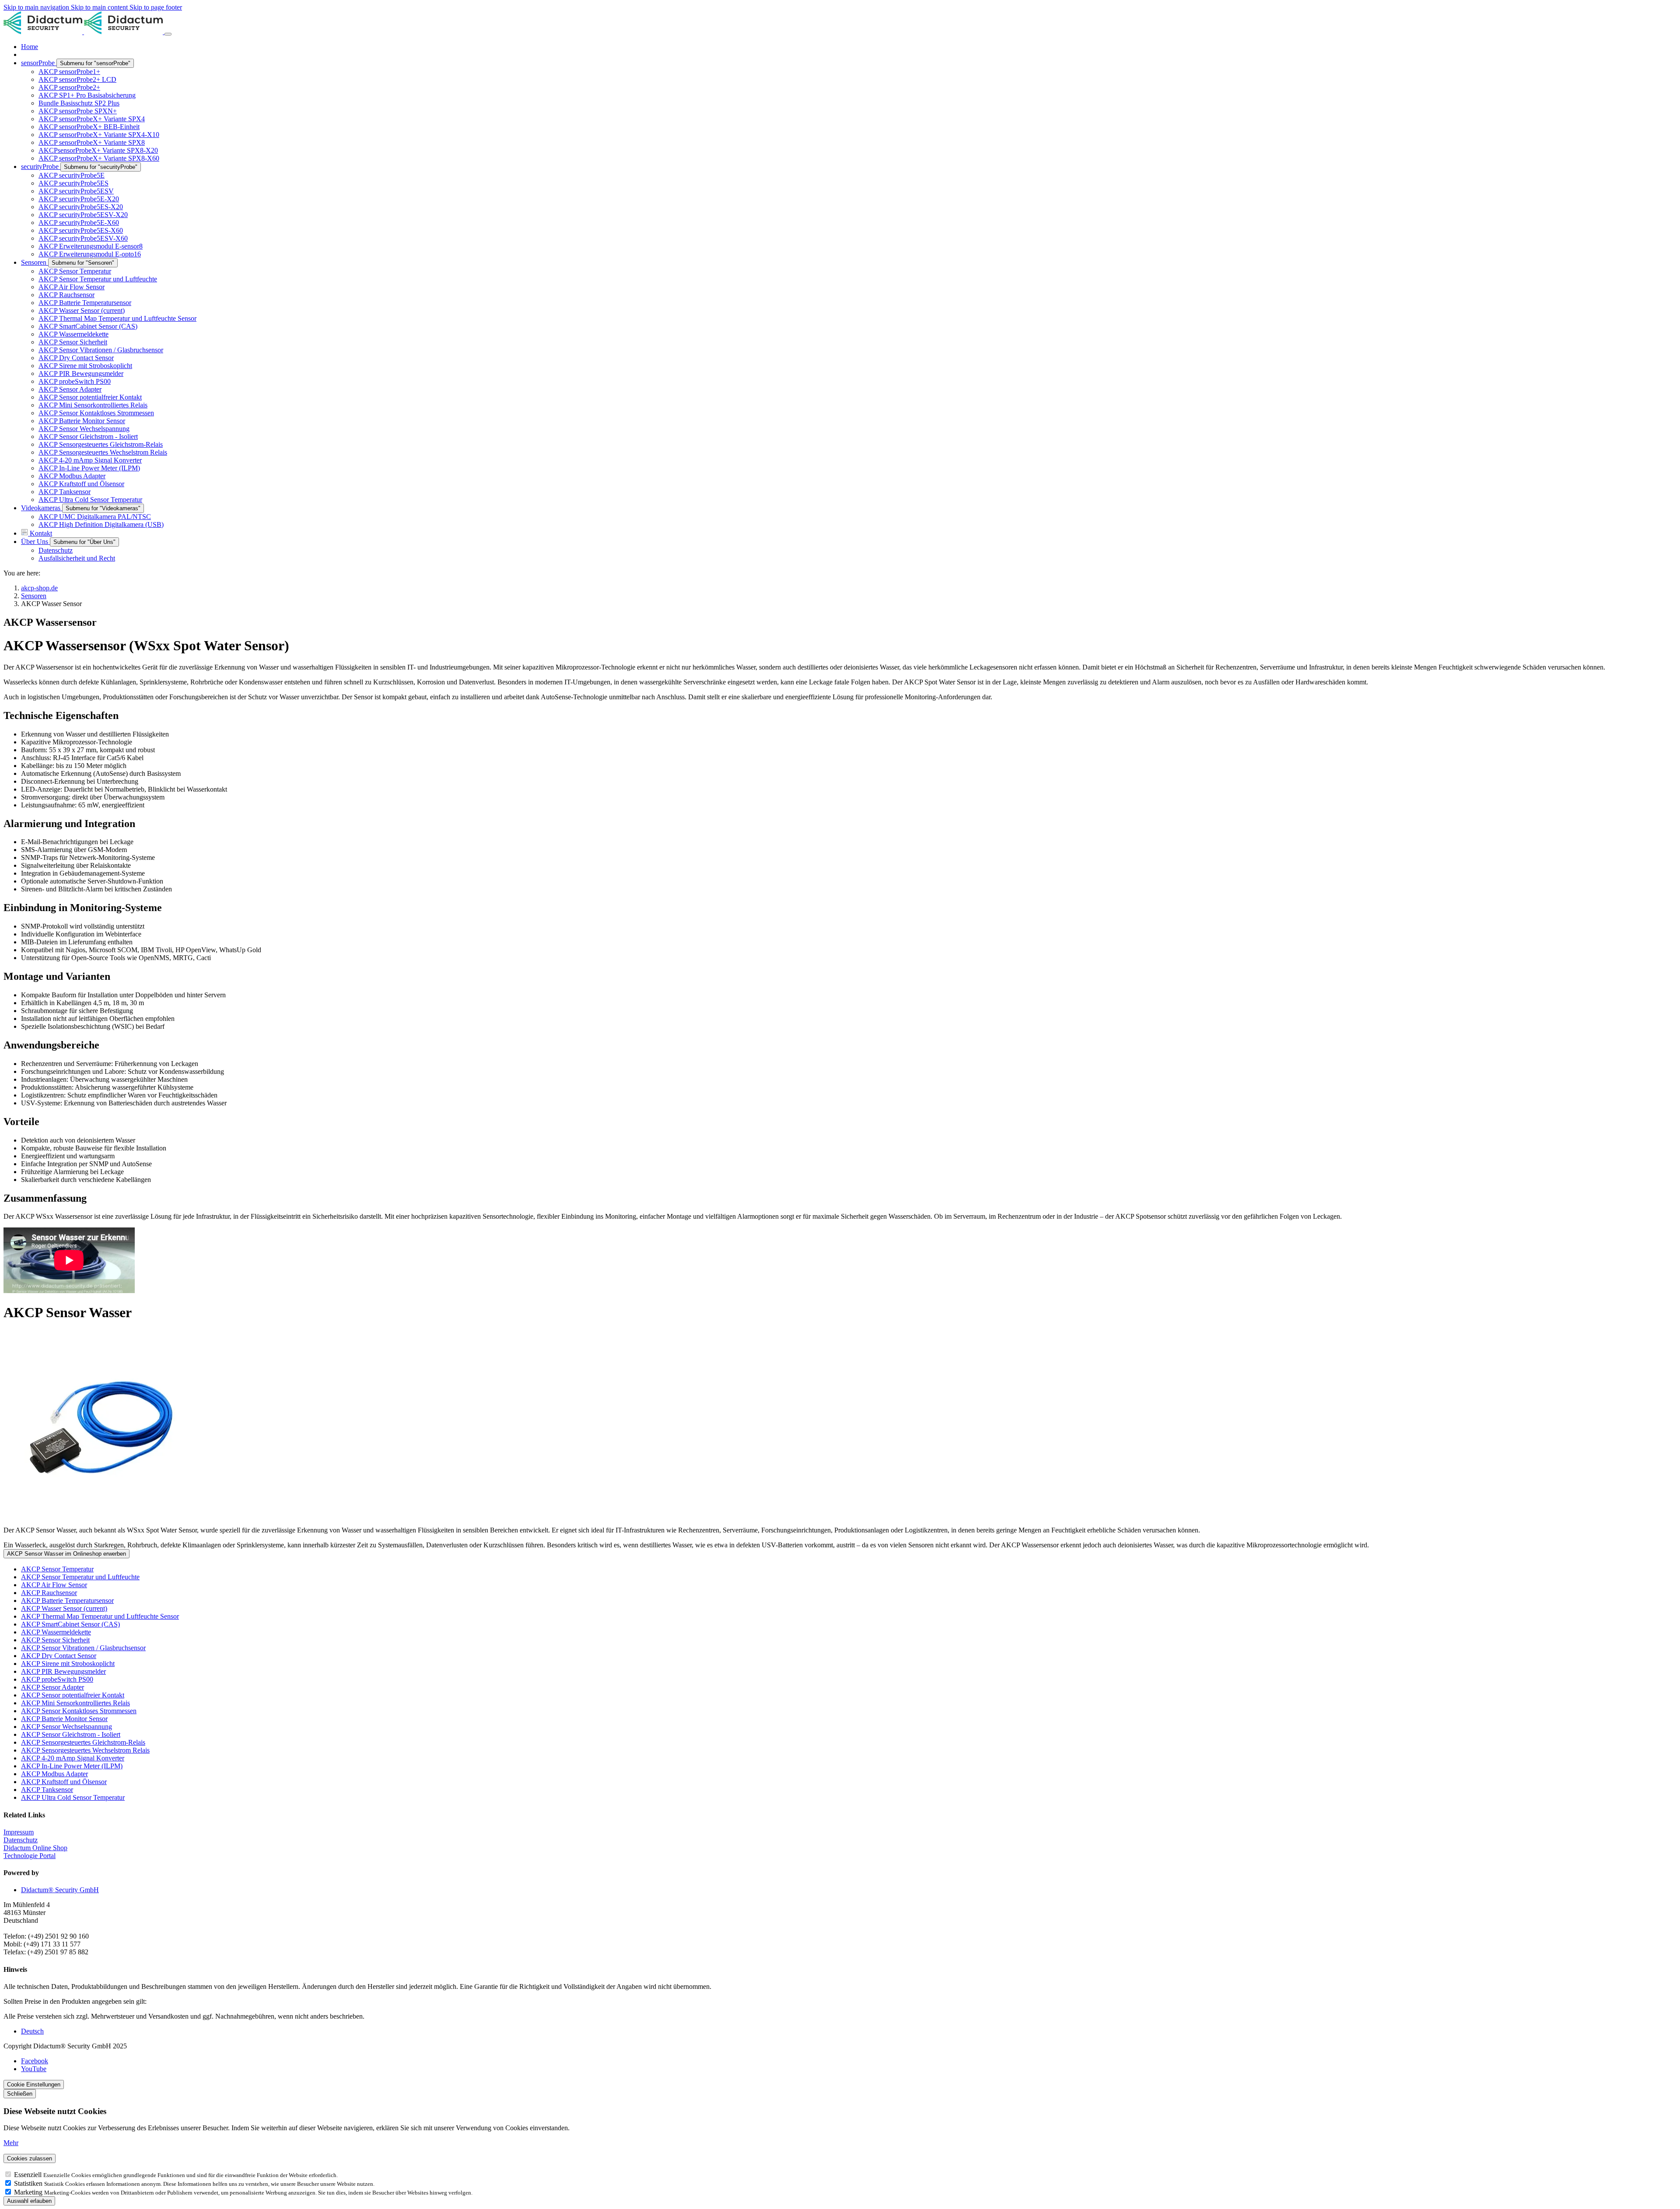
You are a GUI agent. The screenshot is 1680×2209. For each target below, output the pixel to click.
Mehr (11, 2143)
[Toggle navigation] (168, 34)
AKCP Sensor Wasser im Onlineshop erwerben (66, 1554)
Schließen (20, 2094)
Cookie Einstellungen (34, 2085)
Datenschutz (21, 1840)
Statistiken (29, 2183)
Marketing (29, 2192)
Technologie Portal (30, 1856)
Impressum (19, 1832)
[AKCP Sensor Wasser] (840, 1428)
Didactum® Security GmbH (60, 1890)
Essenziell (29, 2175)
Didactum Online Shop (35, 1848)
